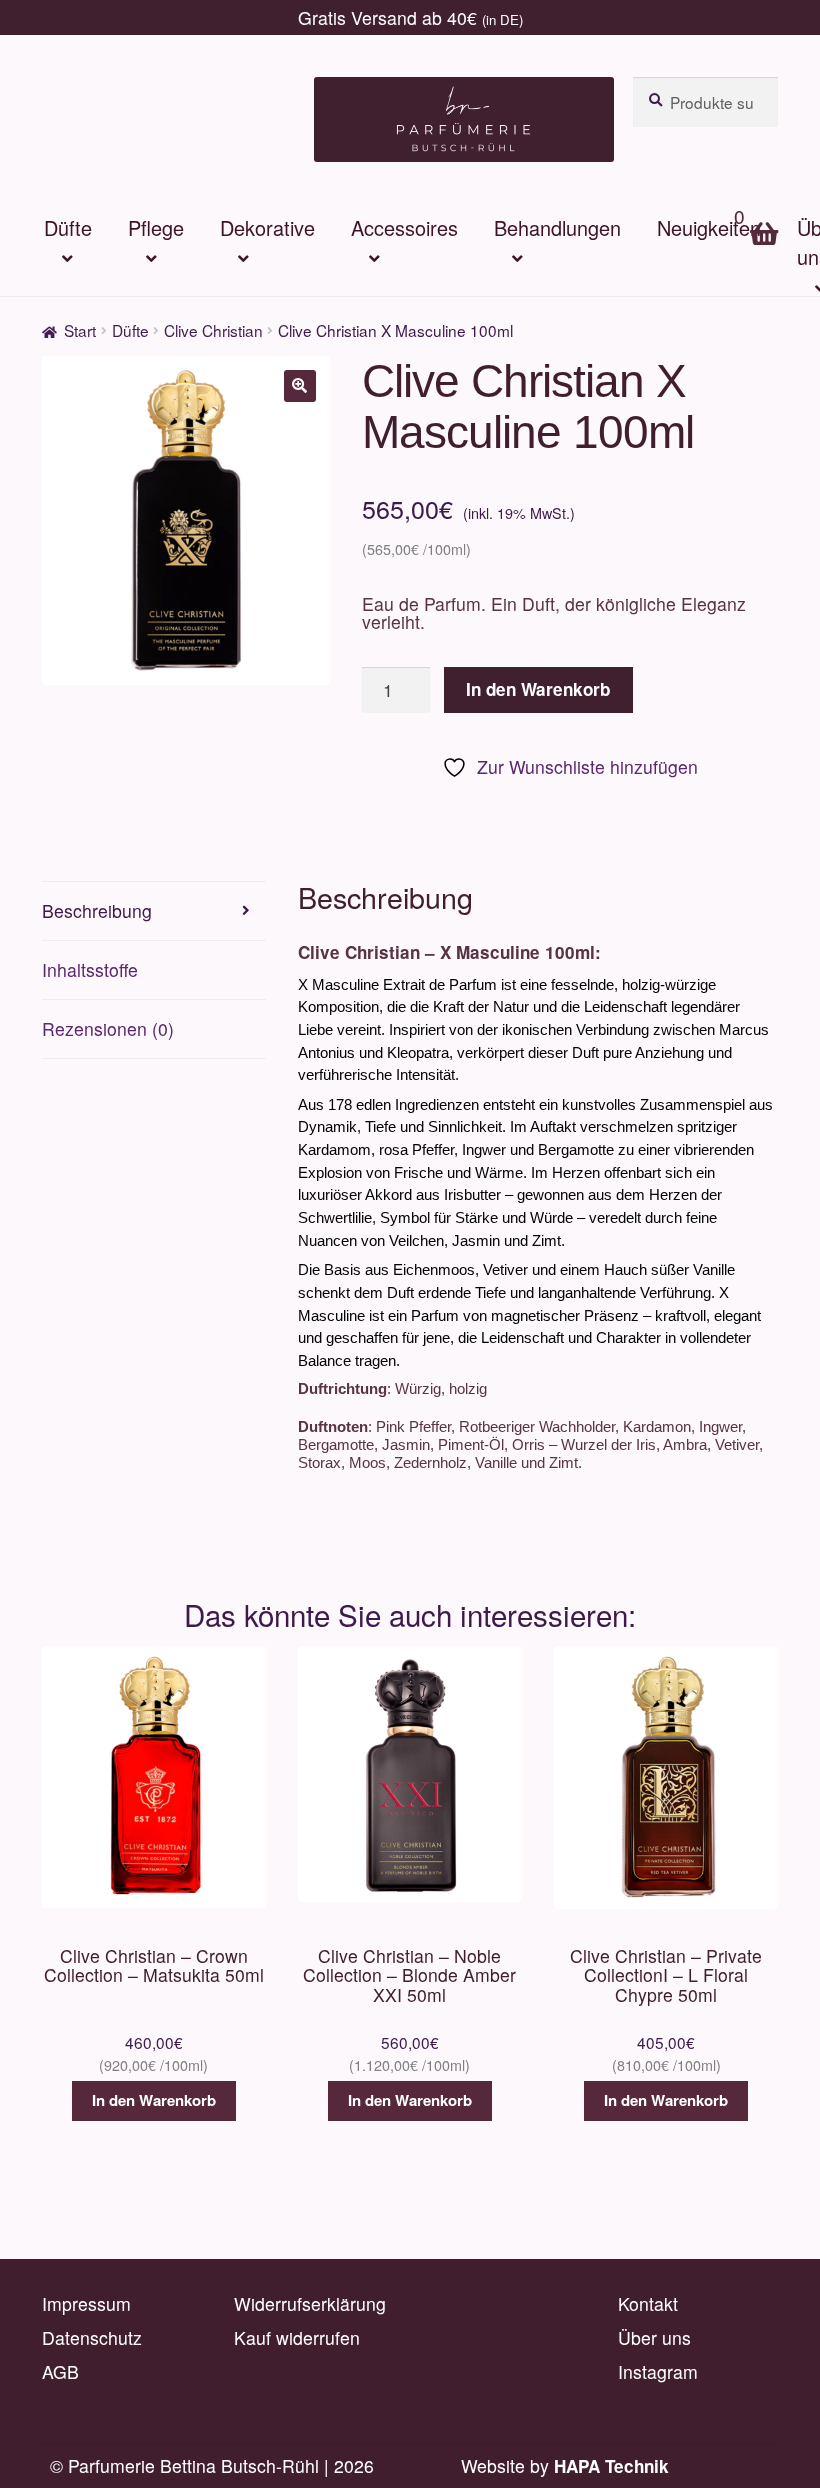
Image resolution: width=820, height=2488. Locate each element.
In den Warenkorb (538, 689)
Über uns (654, 2337)
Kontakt (648, 2303)
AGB (60, 2371)
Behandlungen (557, 227)
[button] (300, 386)
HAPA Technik (611, 2466)
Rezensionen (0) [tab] (108, 1028)
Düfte (68, 227)
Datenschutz (92, 2337)
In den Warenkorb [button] (154, 2100)
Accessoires (404, 227)
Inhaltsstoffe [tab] (90, 969)
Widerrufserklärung (310, 2303)
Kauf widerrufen (297, 2337)
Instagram (658, 2371)
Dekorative (267, 227)
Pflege (156, 227)
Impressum (86, 2303)
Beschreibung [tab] (97, 910)
